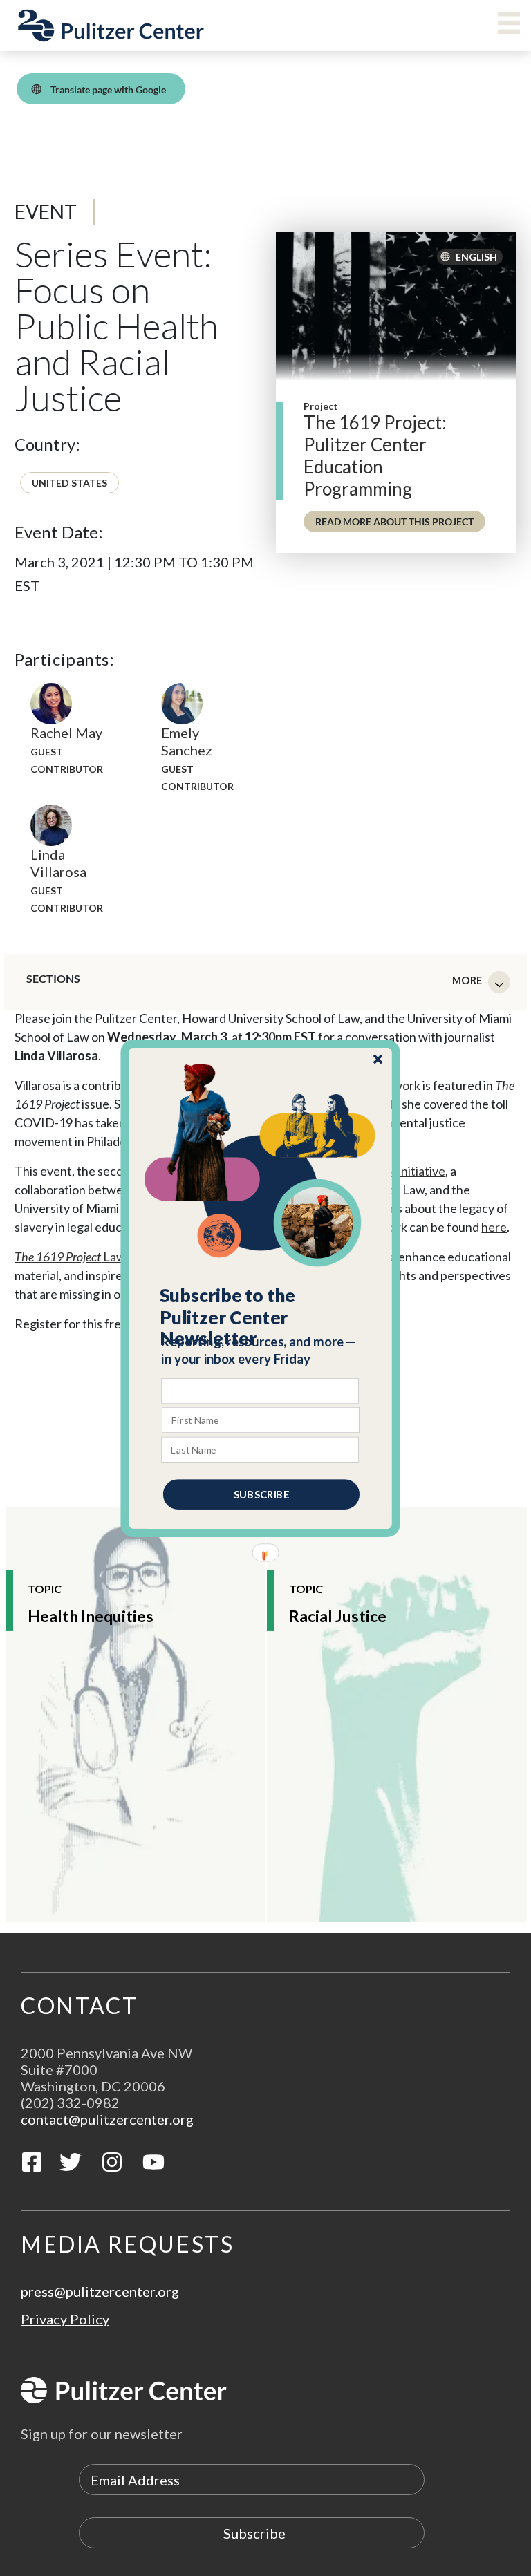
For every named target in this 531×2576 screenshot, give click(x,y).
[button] (261, 1317)
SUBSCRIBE (261, 1494)
